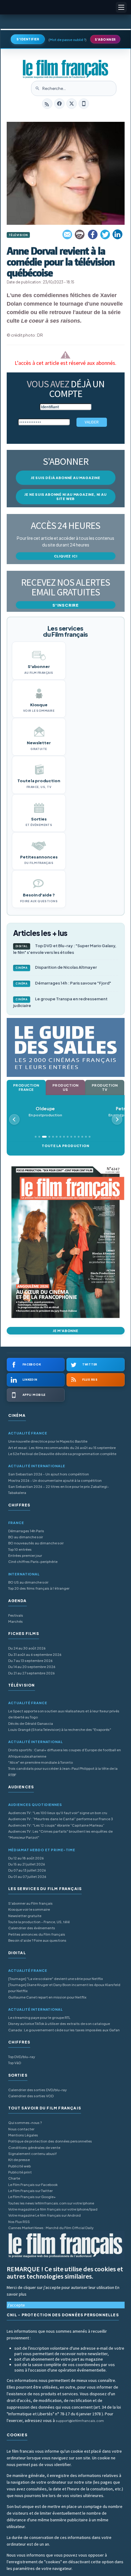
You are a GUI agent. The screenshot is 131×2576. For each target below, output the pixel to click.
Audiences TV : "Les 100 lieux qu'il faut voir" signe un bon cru (58, 1813)
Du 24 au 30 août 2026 (27, 1648)
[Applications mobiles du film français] (84, 104)
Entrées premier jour (25, 1555)
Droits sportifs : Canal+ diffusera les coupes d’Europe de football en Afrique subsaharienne (65, 1753)
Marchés (16, 1621)
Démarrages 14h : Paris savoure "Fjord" (63, 983)
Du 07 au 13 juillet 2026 (27, 1870)
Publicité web (19, 2166)
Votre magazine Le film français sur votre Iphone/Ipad (53, 2209)
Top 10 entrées (20, 1549)
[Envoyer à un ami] (68, 235)
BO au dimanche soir (26, 1537)
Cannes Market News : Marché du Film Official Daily (51, 2228)
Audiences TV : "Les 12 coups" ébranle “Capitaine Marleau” (56, 1825)
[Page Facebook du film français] (59, 104)
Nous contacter (21, 2129)
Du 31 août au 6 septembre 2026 (35, 1655)
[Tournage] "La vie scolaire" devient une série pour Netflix (56, 1979)
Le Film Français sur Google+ (32, 2197)
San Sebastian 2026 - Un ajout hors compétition (49, 1474)
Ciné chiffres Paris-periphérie (33, 1562)
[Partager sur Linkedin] (118, 235)
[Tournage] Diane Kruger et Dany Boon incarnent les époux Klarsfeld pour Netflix (64, 1988)
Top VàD (15, 2063)
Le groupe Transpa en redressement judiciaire (60, 1002)
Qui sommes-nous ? (25, 2123)
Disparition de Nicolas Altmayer (56, 967)
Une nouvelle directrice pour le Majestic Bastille (48, 1441)
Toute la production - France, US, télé (39, 1922)
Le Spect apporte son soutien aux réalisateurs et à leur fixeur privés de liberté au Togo (64, 1714)
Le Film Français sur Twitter (30, 2191)
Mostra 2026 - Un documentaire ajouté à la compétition (55, 1480)
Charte (14, 2178)
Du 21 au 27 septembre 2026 (32, 1673)
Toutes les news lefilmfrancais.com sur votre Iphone (51, 2203)
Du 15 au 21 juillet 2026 (27, 1864)
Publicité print (20, 2172)
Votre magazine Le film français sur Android (44, 2215)
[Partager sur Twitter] (105, 235)
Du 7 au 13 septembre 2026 (30, 1661)
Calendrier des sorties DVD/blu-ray (37, 2090)
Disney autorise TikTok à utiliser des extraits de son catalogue (59, 2024)
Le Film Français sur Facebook (33, 2185)
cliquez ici (66, 556)
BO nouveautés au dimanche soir (36, 1543)
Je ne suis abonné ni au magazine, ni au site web (65, 497)
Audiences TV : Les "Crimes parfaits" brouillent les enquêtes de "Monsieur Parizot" (60, 1834)
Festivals (16, 1615)
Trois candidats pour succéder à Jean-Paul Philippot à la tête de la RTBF (63, 1771)
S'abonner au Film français (30, 1903)
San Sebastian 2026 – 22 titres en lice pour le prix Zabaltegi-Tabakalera (59, 1490)
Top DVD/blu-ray (22, 2057)
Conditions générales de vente (34, 2148)
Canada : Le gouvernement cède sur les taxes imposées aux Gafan (64, 2030)
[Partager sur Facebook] (93, 235)
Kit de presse (19, 2160)
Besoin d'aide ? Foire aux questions (37, 1940)
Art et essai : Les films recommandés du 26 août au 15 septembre (62, 1448)
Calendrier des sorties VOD (31, 2096)
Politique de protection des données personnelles (50, 2141)
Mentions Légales (23, 2135)
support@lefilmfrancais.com (80, 2421)
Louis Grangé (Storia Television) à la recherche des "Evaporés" (60, 1730)
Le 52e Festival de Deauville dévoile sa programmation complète (62, 1454)
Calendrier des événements (32, 1928)
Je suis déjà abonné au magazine (65, 478)
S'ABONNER (105, 39)
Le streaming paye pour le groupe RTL (39, 2018)
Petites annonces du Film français (37, 1934)
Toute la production (65, 1146)
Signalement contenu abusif (32, 2154)
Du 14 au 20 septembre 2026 (32, 1667)
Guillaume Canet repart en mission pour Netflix (47, 1997)
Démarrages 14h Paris (26, 1531)
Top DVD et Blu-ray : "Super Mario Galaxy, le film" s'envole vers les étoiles (65, 949)
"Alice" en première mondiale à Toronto (41, 1762)
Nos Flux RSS (19, 2222)
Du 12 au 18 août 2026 (26, 1858)
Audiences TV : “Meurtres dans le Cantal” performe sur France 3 (61, 1819)
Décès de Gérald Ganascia (31, 1723)
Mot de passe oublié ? (67, 40)
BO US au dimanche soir (28, 1582)
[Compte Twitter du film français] (72, 104)
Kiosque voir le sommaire (29, 1909)
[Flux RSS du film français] (47, 104)
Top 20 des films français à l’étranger (39, 1588)
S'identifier (28, 39)
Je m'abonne (65, 1331)
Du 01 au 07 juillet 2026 (27, 1877)
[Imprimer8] (80, 235)
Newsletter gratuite (25, 1916)
